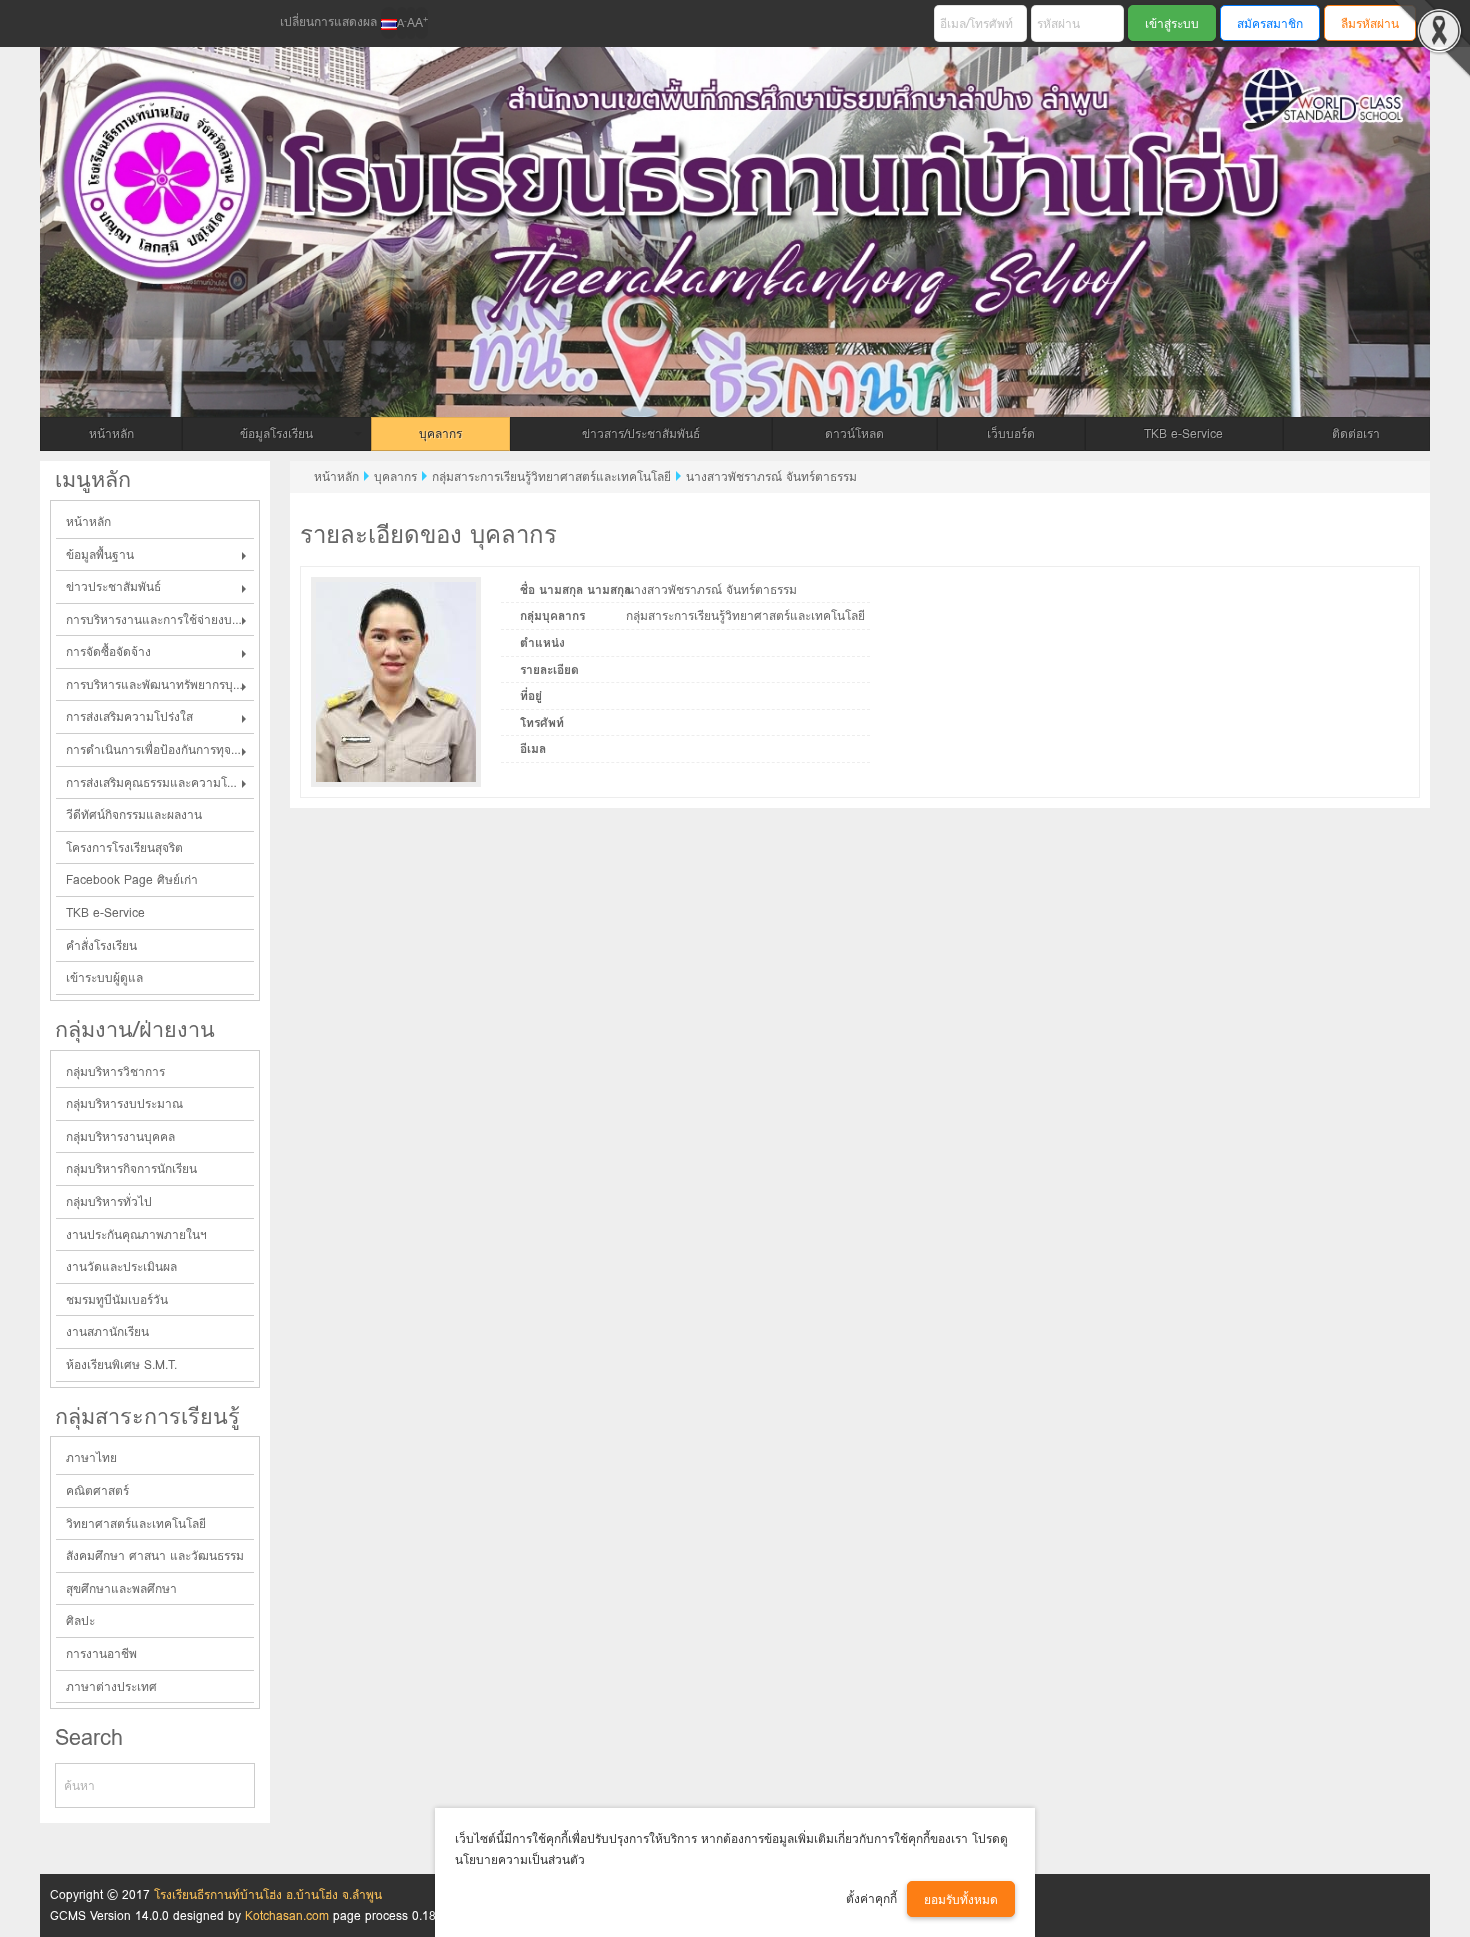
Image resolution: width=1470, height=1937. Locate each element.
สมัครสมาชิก (1270, 23)
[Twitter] (101, 24)
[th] (389, 23)
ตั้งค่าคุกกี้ (871, 1898)
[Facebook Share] (67, 24)
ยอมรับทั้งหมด (961, 1899)
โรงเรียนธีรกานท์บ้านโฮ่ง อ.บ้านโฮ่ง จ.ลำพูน (268, 1894)
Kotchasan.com (287, 1915)
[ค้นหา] (240, 1785)
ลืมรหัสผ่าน (1370, 23)
